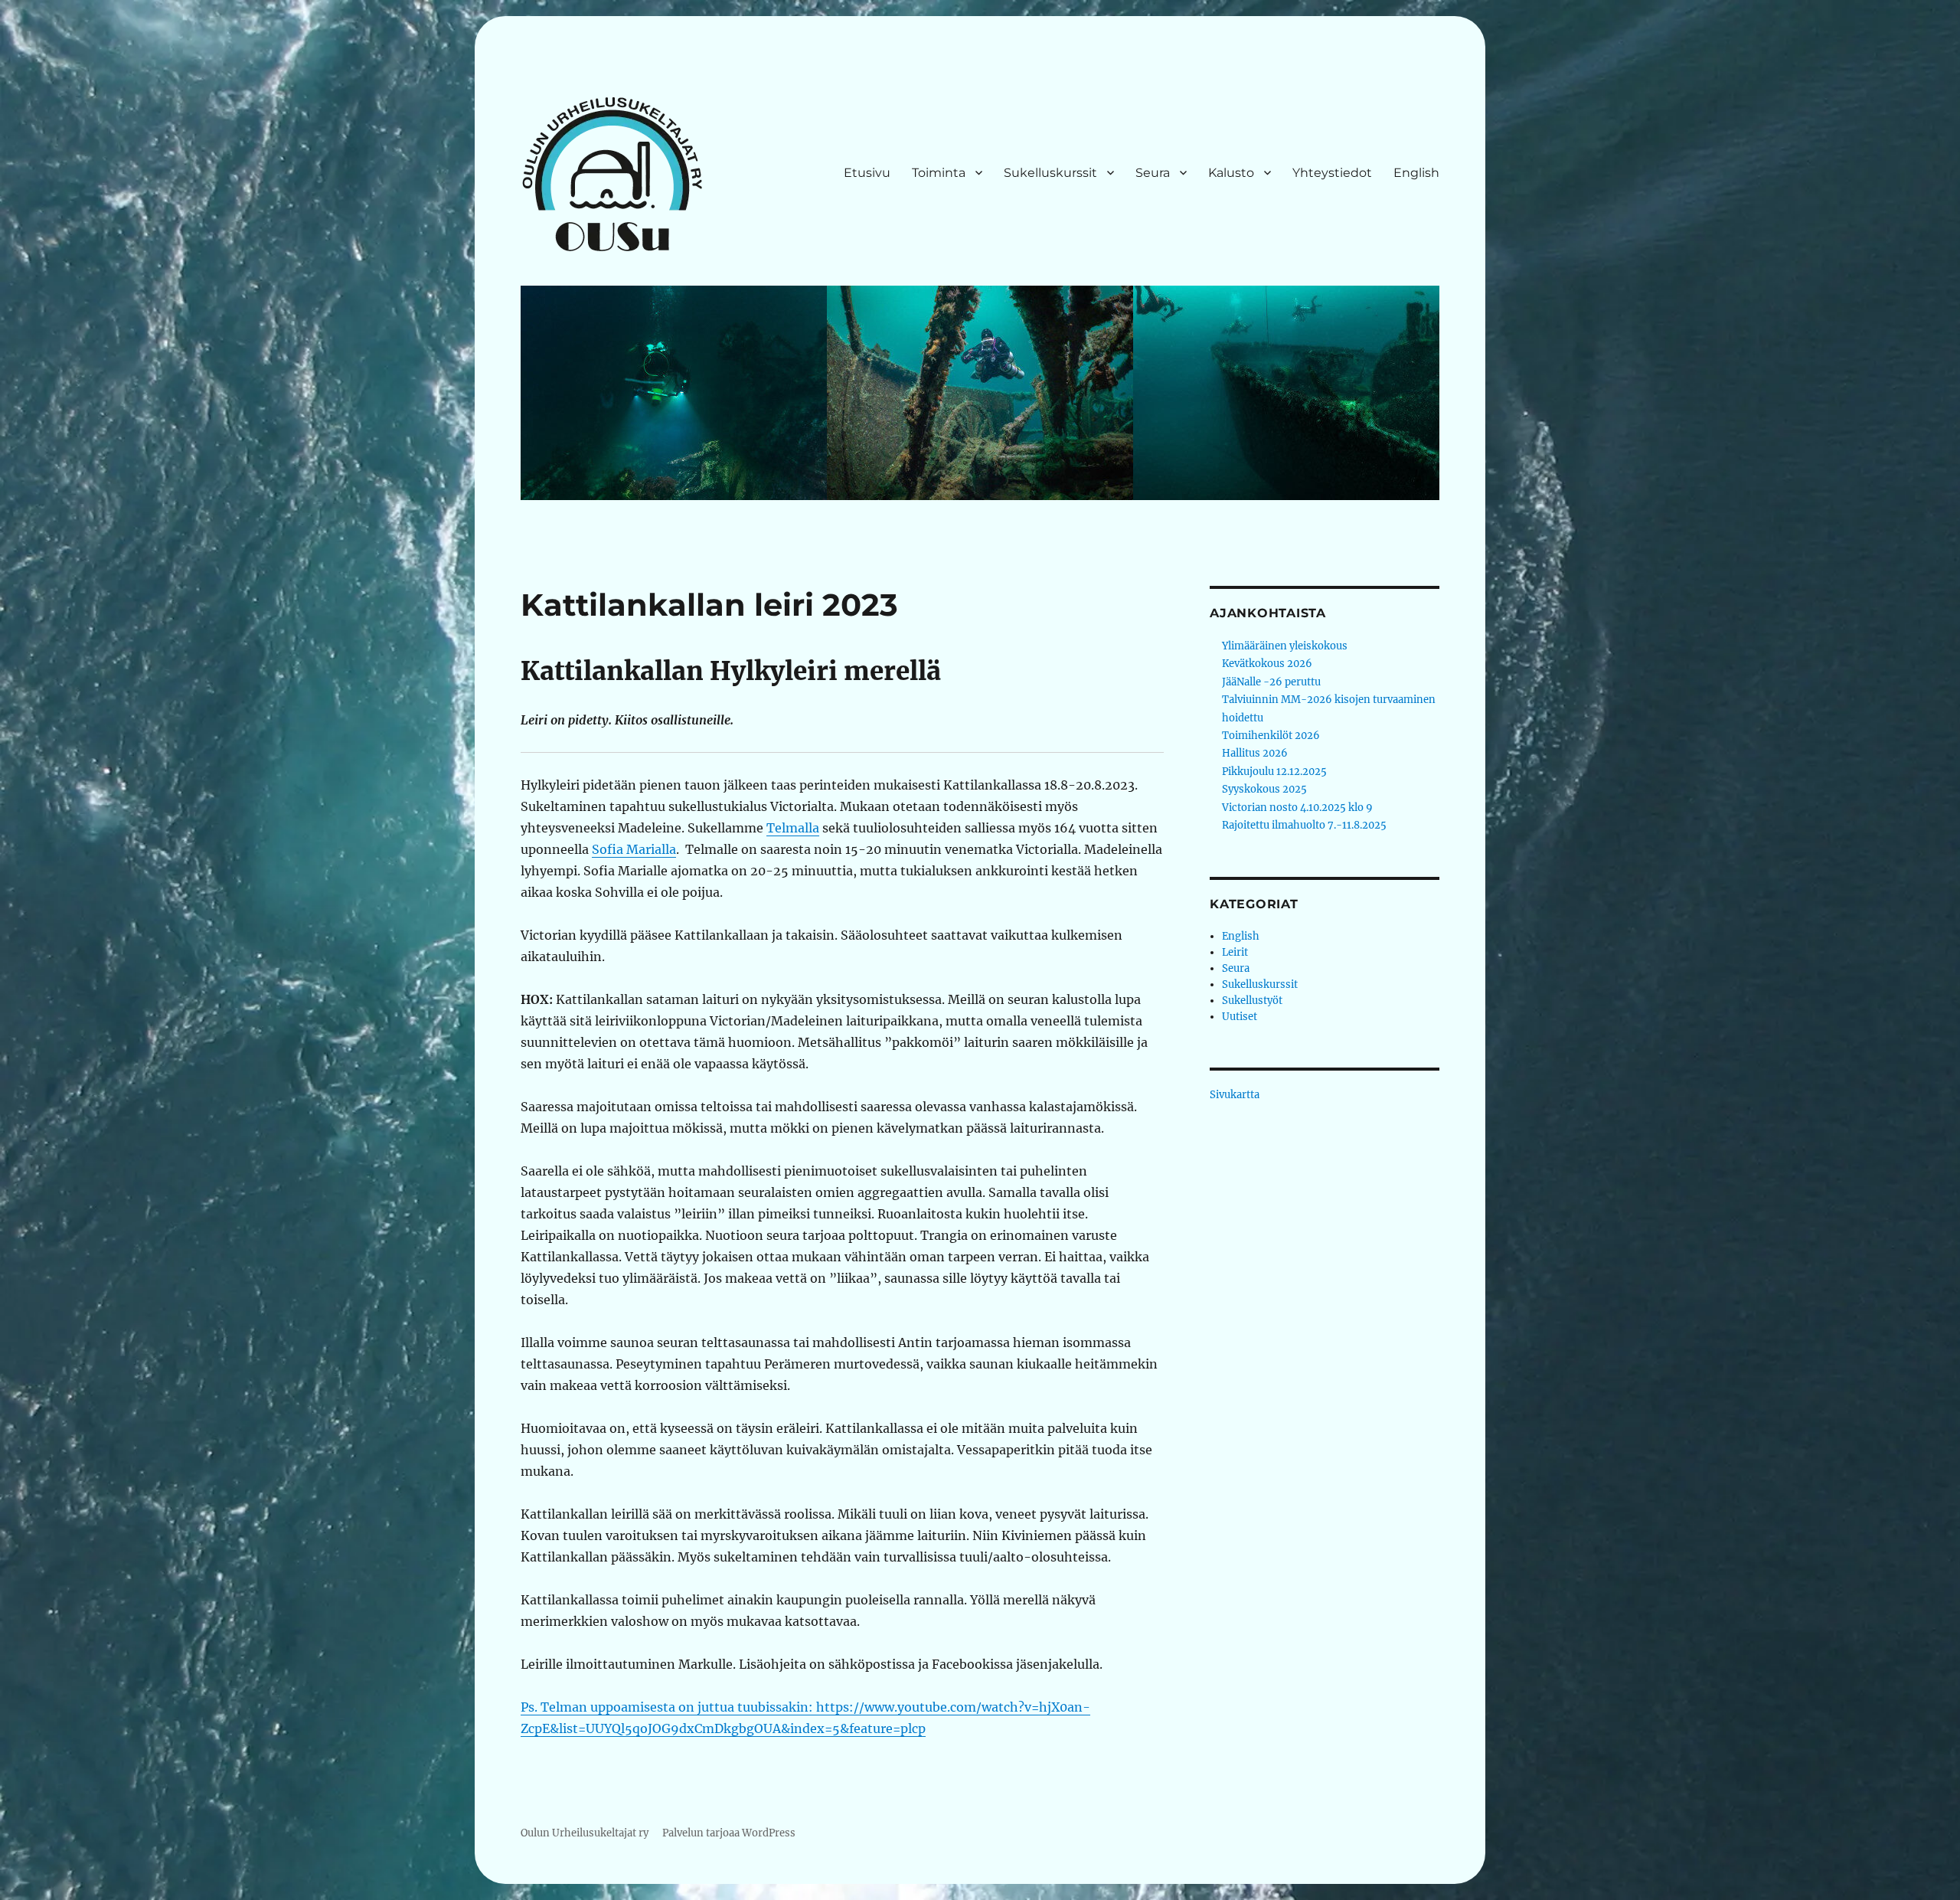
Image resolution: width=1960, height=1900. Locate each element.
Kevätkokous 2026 (1267, 664)
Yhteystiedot (1332, 173)
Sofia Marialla (634, 849)
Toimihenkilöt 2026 (1271, 736)
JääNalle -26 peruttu (1271, 682)
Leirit (1235, 952)
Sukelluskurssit (1050, 173)
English (1416, 173)
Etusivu (867, 173)
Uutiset (1240, 1017)
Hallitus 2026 (1255, 753)
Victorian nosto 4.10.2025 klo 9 (1297, 808)
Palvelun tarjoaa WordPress (729, 1833)
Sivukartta (1235, 1095)
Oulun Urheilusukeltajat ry (585, 1833)
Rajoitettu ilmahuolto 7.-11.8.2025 (1304, 825)
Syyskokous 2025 (1264, 789)
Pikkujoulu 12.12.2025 (1274, 772)
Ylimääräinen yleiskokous (1285, 646)
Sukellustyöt (1252, 1001)
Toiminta (939, 173)
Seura (1153, 173)
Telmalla (793, 828)
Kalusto (1231, 173)
